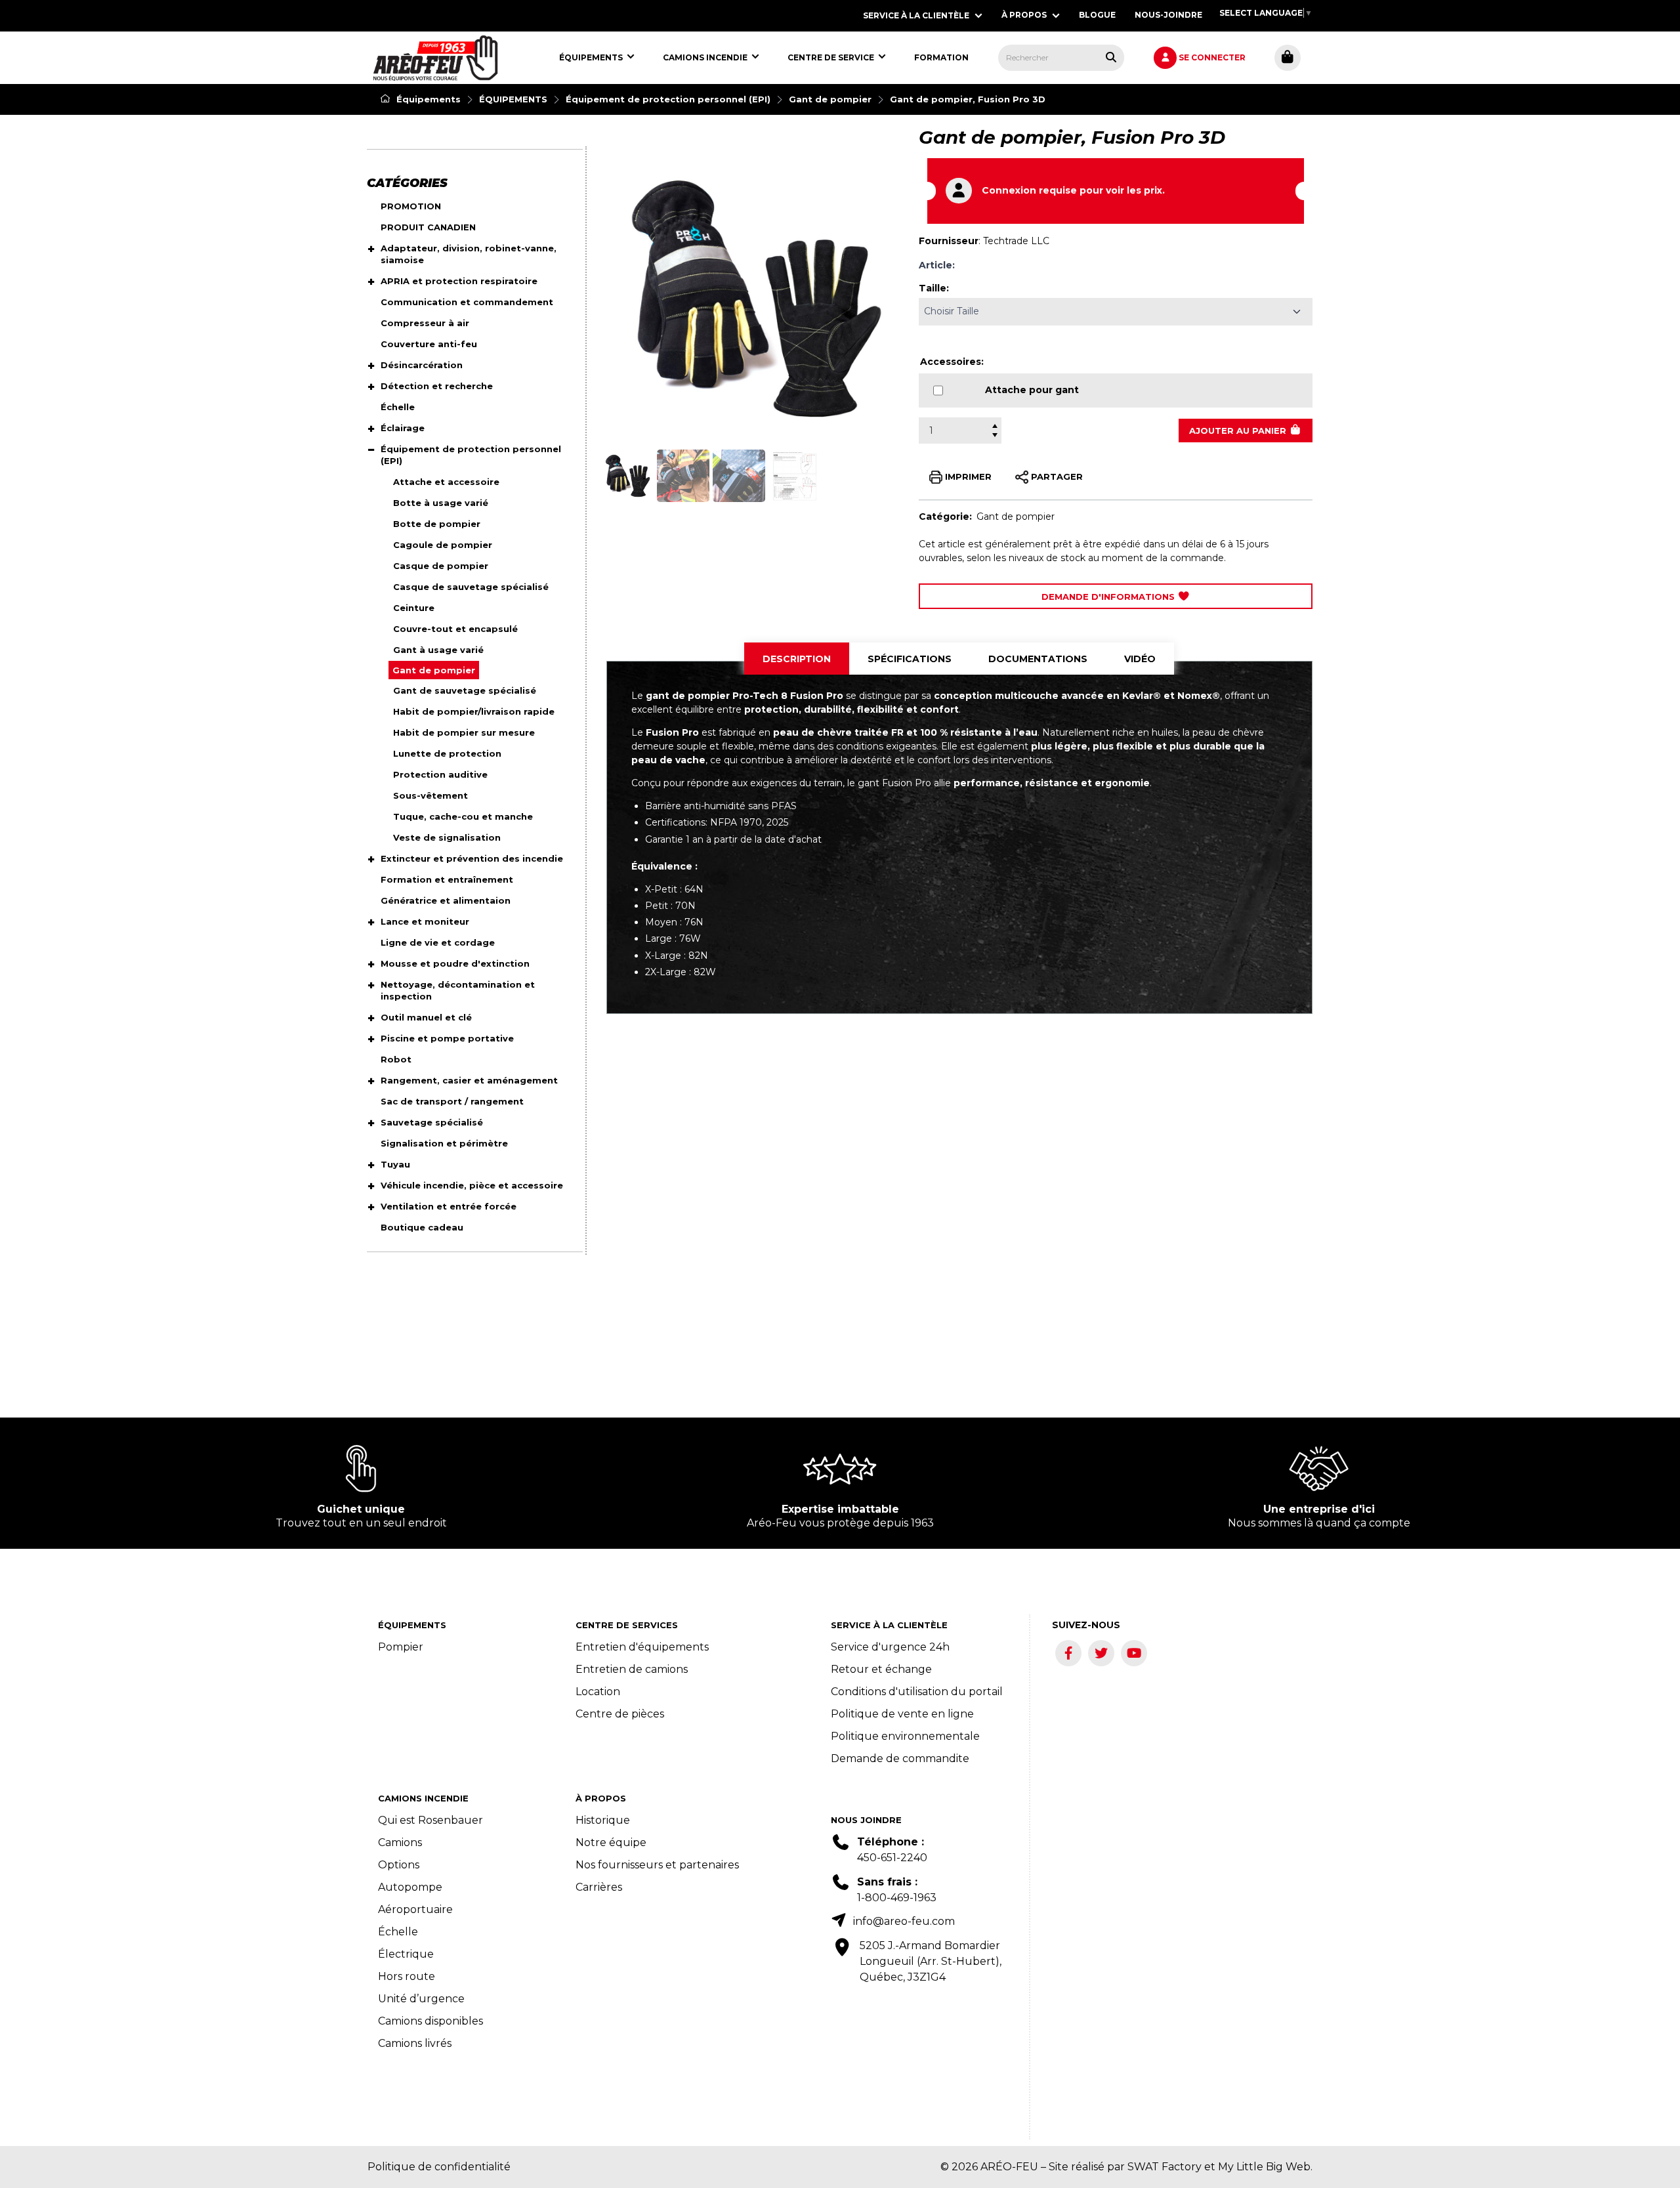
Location (598, 1692)
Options (399, 1865)
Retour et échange (881, 1669)
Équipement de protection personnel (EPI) (668, 99)
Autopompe (410, 1887)
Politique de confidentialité (439, 2167)
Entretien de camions (632, 1669)
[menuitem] (435, 58)
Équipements (427, 99)
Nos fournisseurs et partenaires (657, 1865)
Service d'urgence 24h (890, 1647)
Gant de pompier (830, 99)
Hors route (407, 1976)
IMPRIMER (967, 476)
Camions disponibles (430, 2021)
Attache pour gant (1032, 390)
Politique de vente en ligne (902, 1714)
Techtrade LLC (1016, 241)
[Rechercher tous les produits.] (1111, 57)
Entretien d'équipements (642, 1647)
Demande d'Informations (1109, 597)
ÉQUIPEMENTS (513, 99)
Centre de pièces (620, 1714)
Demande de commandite (900, 1758)
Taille (933, 288)
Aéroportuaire (415, 1909)
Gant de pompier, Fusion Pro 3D (968, 99)
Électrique (406, 1954)
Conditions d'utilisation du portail (917, 1692)
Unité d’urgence (421, 1999)
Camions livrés (415, 2043)
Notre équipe (611, 1842)
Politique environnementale (905, 1736)
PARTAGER (1056, 476)
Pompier (401, 1647)
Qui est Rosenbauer (430, 1820)
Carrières (599, 1887)
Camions (400, 1842)
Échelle (398, 1932)
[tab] (797, 659)
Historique (603, 1820)
